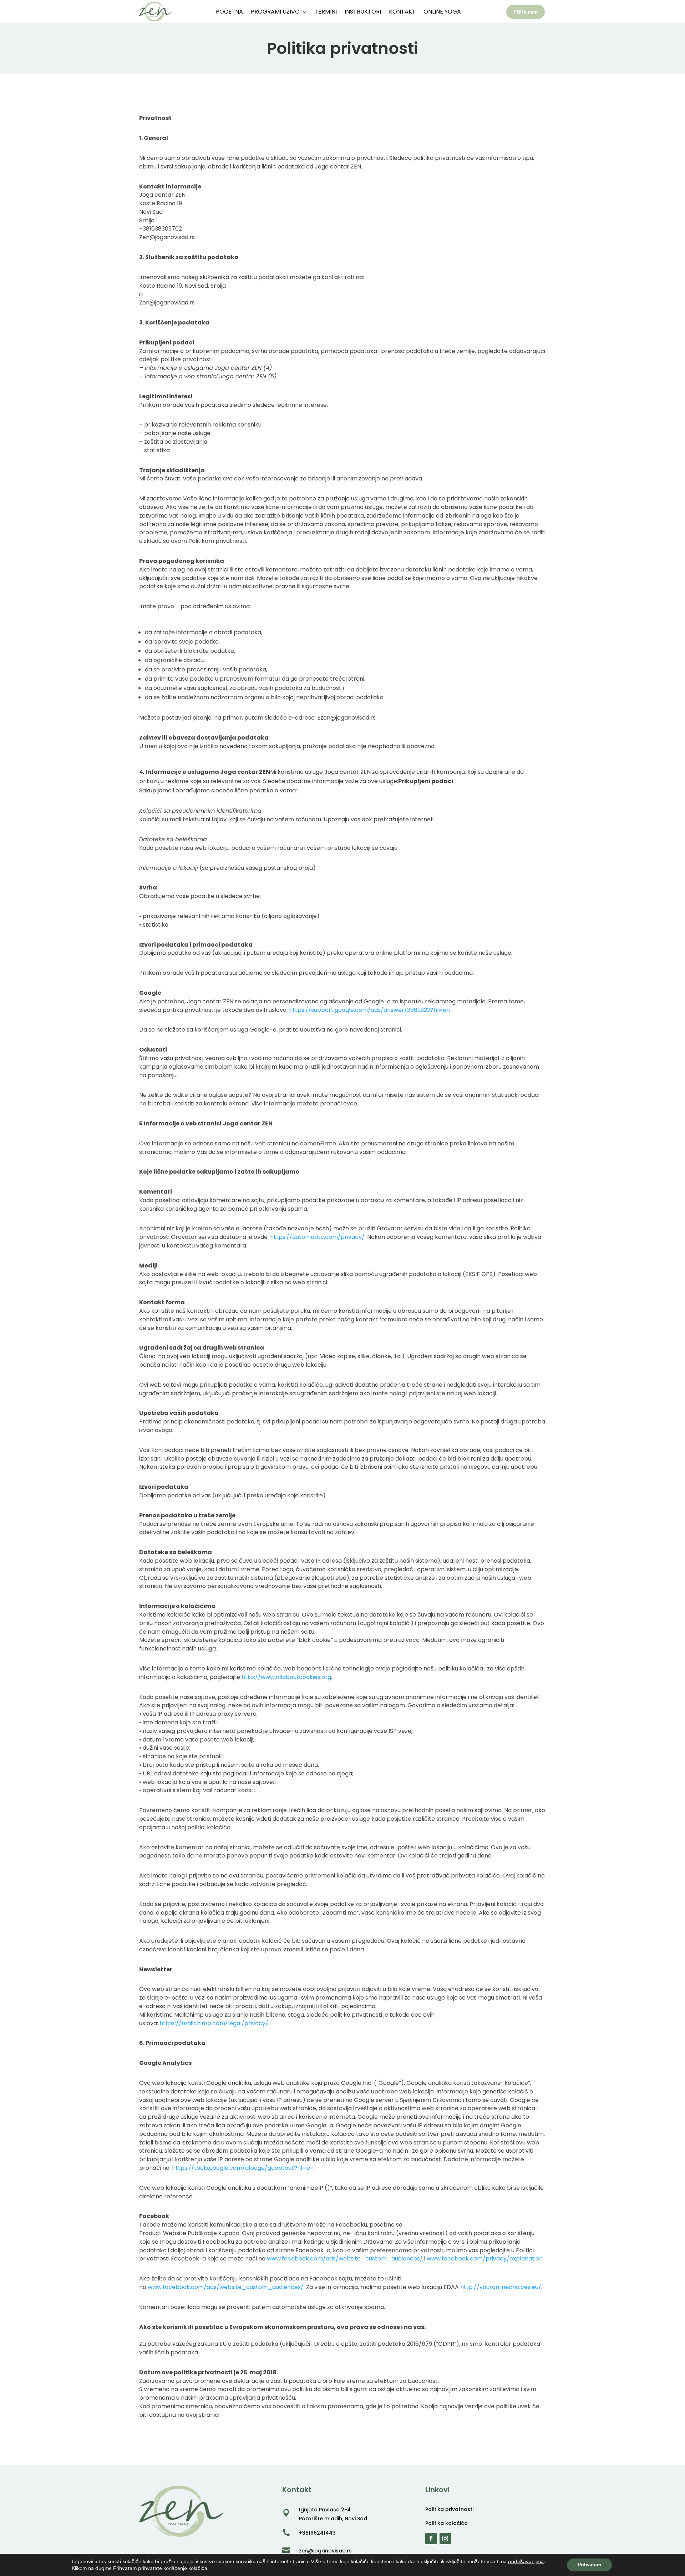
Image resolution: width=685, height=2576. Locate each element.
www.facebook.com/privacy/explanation (485, 2259)
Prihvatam (589, 2565)
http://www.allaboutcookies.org (286, 1677)
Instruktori (363, 12)
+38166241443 (317, 2533)
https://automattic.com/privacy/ (317, 1237)
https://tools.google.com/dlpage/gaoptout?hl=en (243, 2168)
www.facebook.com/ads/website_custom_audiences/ (345, 2259)
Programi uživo (275, 12)
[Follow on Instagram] (445, 2539)
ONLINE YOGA (442, 12)
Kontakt (402, 12)
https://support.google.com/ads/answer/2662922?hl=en (369, 1010)
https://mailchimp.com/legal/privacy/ (214, 2023)
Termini (326, 12)
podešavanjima (526, 2561)
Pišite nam (526, 12)
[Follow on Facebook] (431, 2539)
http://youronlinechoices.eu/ (501, 2287)
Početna (229, 12)
